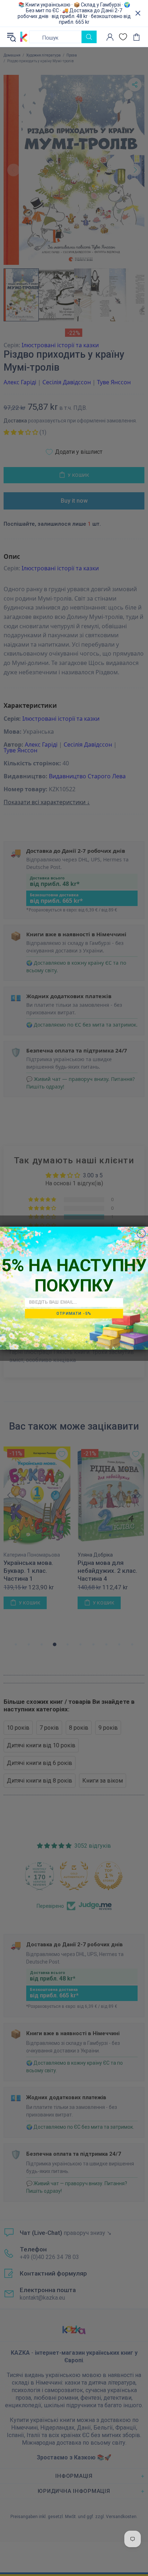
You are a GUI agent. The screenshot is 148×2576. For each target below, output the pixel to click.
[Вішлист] (123, 37)
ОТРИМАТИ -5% (74, 1313)
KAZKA (24, 37)
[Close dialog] (141, 1233)
